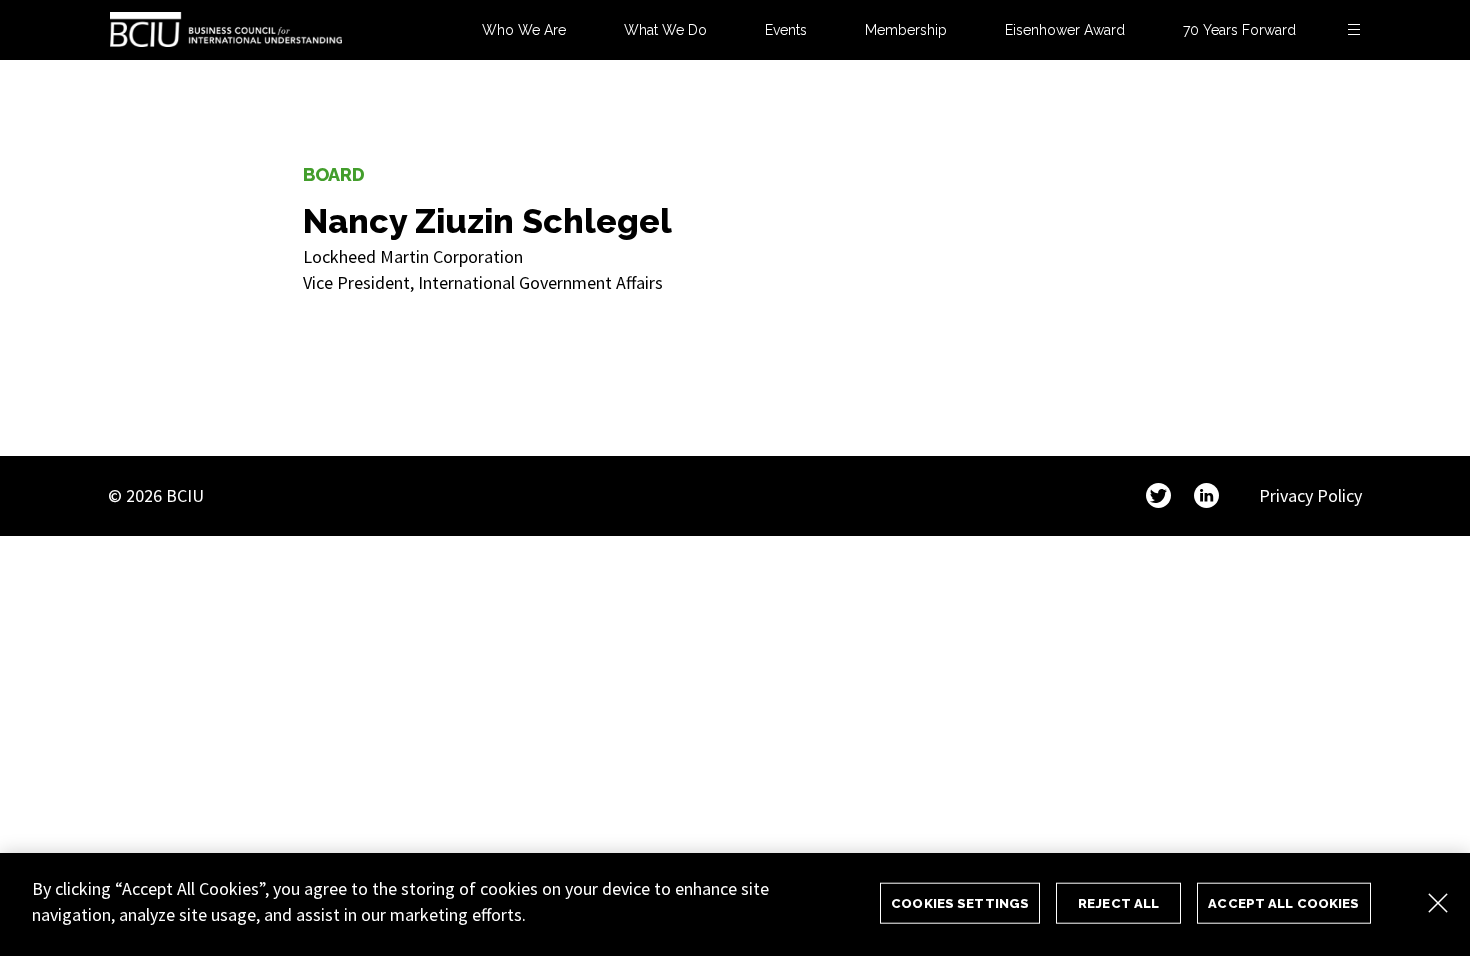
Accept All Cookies (1283, 902)
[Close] (1438, 903)
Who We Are (524, 30)
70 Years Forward (1239, 30)
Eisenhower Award (1065, 30)
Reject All (1118, 902)
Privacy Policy (1310, 495)
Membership (906, 30)
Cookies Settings (960, 902)
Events (786, 30)
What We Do (665, 30)
